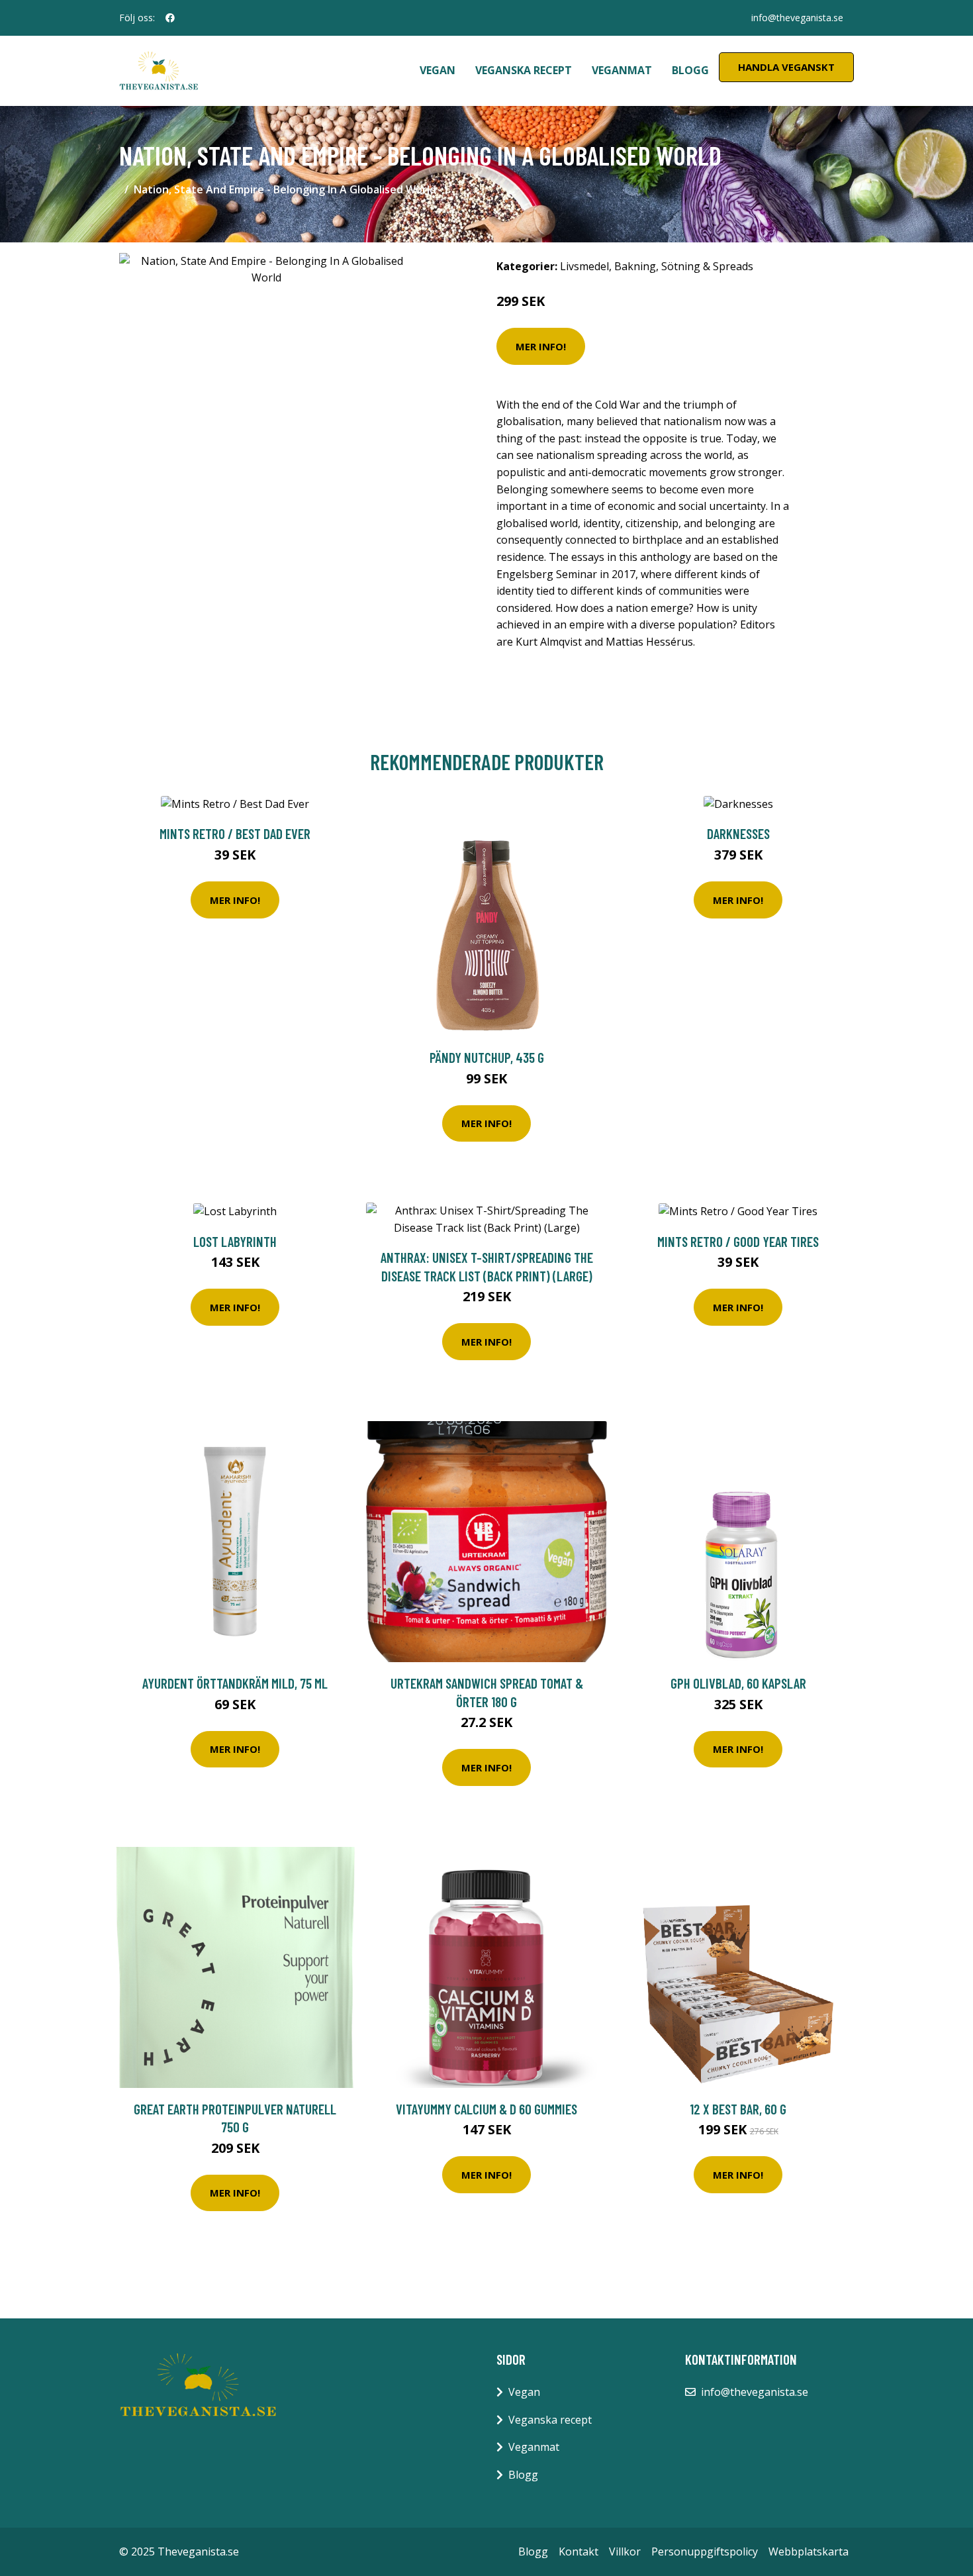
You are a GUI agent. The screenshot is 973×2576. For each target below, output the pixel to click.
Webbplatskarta (809, 2551)
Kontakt (579, 2551)
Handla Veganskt (786, 67)
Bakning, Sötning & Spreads (684, 266)
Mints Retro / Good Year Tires (738, 1241)
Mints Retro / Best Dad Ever (235, 833)
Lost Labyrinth (235, 1241)
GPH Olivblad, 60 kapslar (738, 1683)
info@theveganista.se (797, 18)
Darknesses (738, 833)
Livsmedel (584, 266)
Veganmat (622, 70)
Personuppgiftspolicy (705, 2551)
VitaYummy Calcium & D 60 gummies (486, 2109)
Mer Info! (541, 346)
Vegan (438, 70)
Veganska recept (524, 70)
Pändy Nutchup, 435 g (487, 1057)
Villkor (625, 2551)
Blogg (690, 70)
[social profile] (170, 18)
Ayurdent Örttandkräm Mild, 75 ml (235, 1683)
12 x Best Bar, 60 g (738, 2109)
